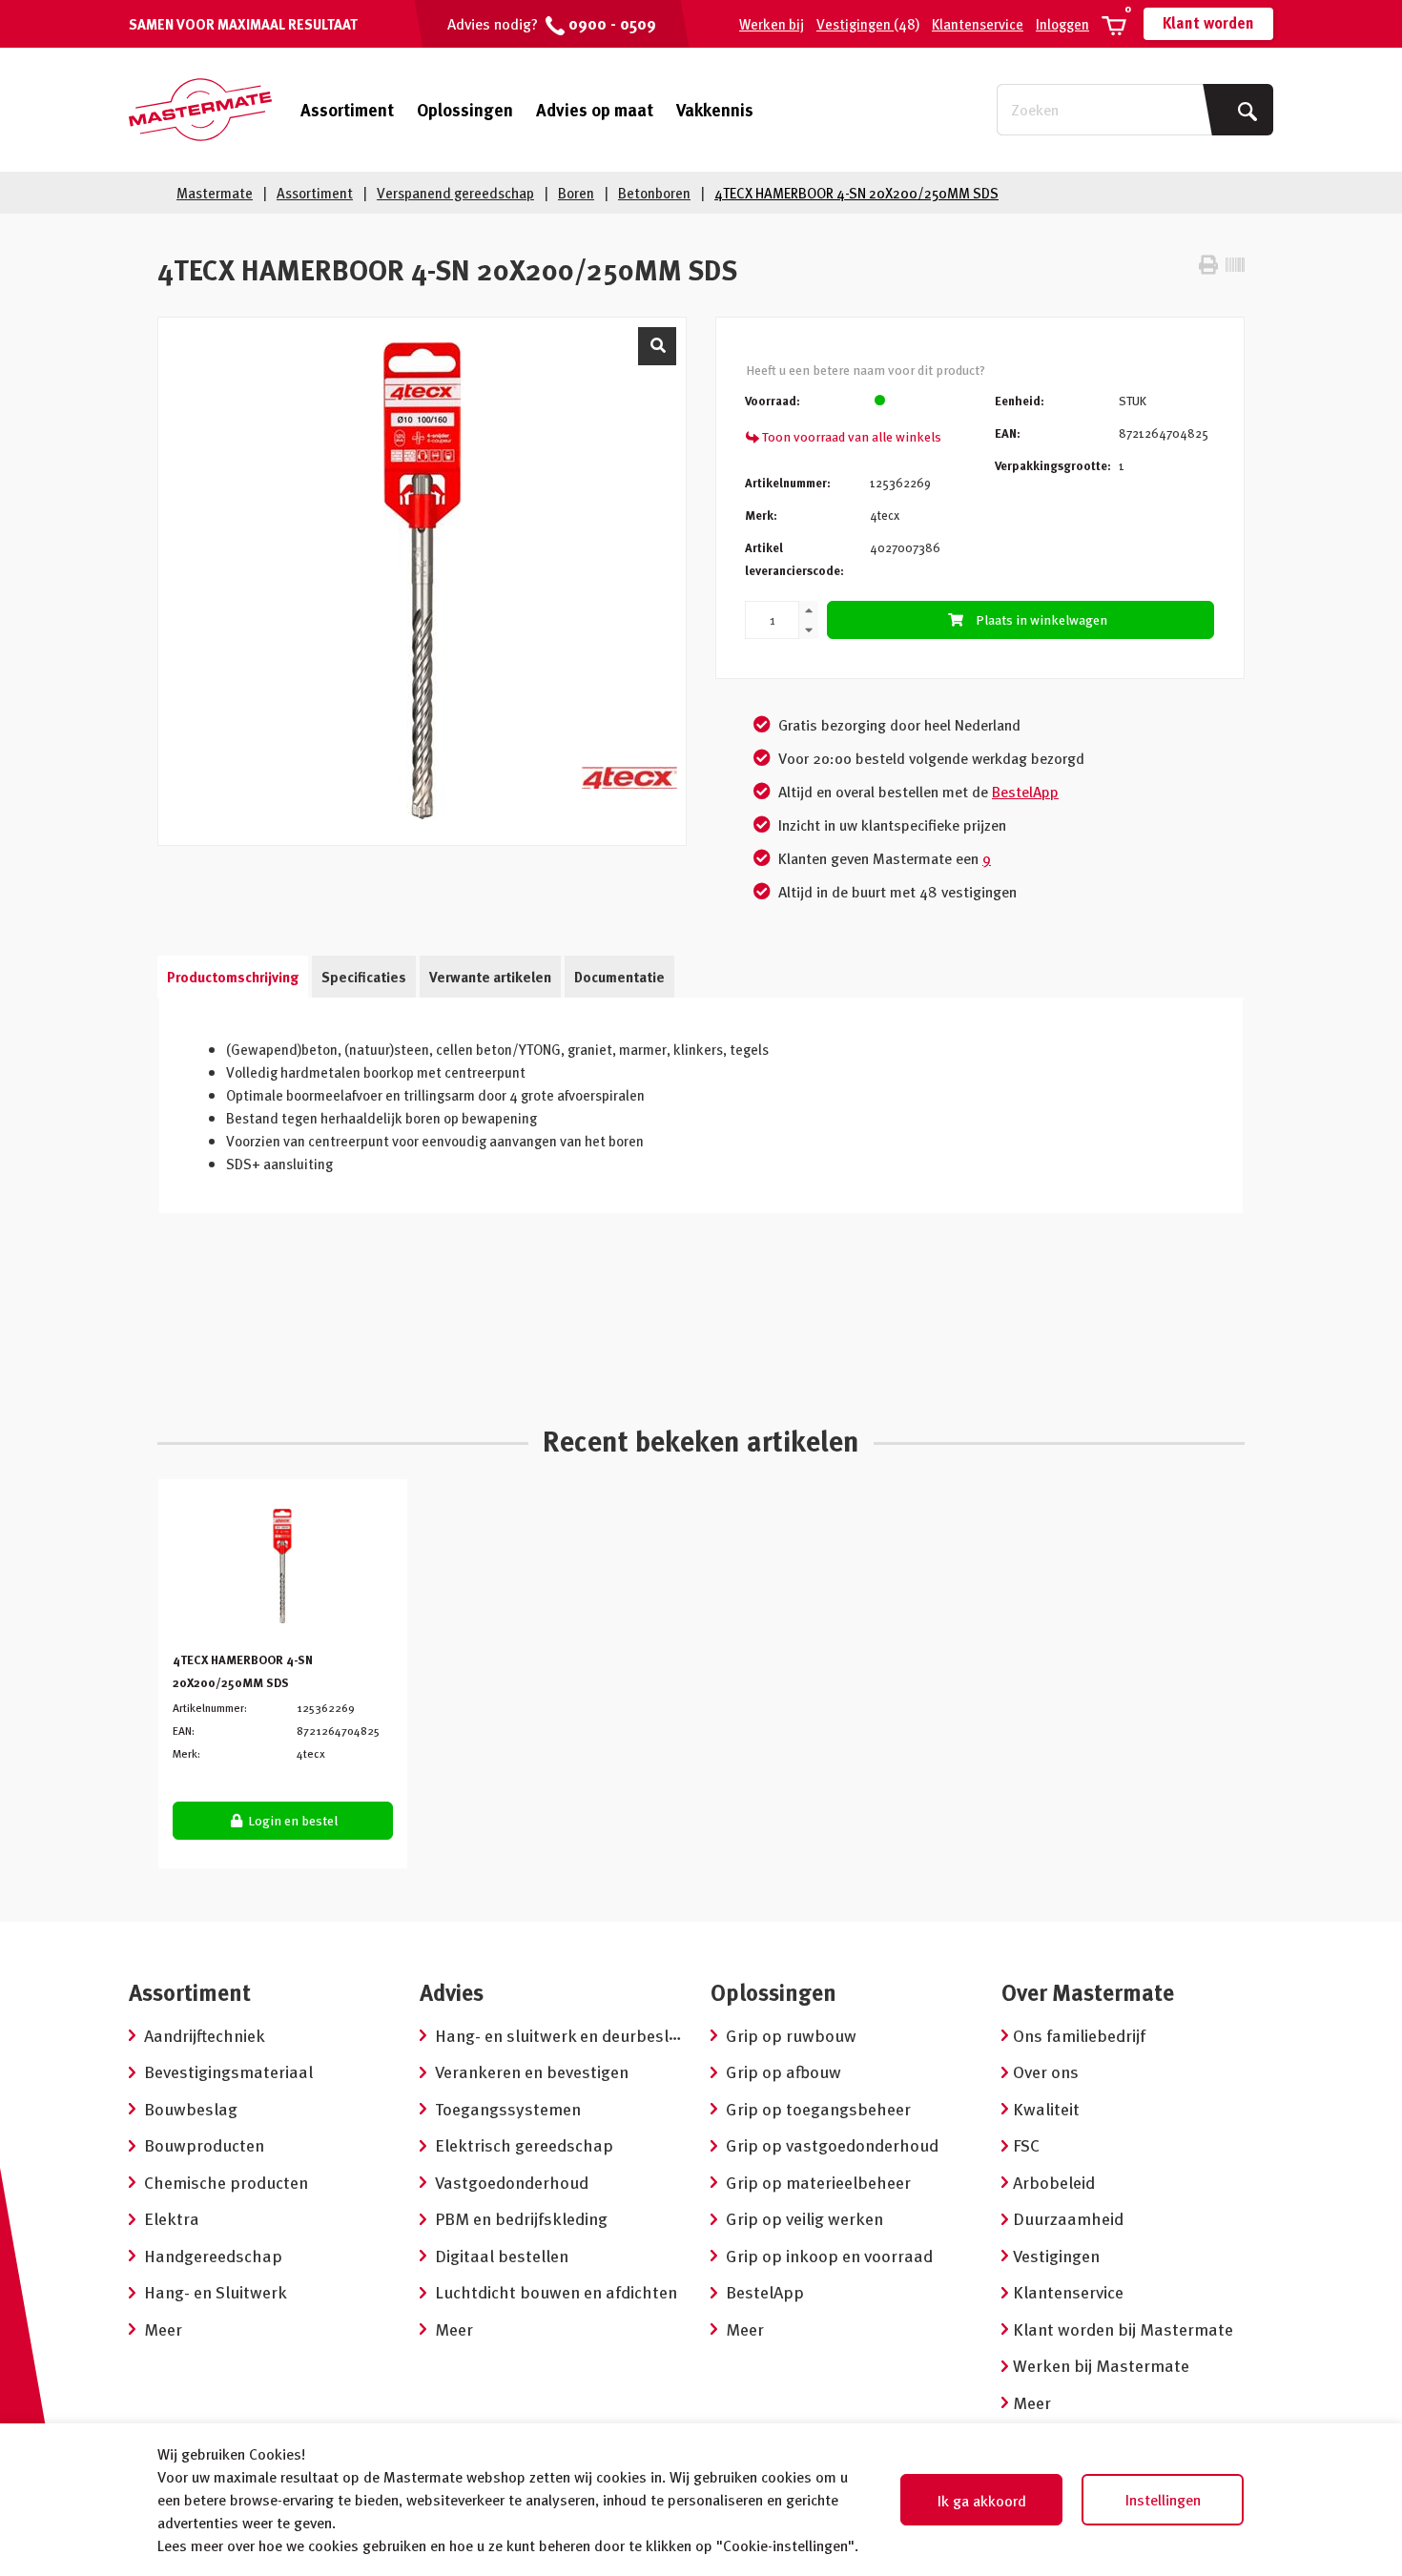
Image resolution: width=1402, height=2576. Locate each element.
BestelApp (1025, 792)
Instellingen (1163, 2500)
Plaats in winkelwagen (1041, 619)
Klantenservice (978, 24)
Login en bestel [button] (291, 1820)
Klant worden (1208, 23)
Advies (452, 1992)
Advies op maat (595, 109)
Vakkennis (715, 109)
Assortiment (347, 110)
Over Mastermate (1088, 1992)
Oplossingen (465, 109)
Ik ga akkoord (982, 2501)
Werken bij (772, 24)
